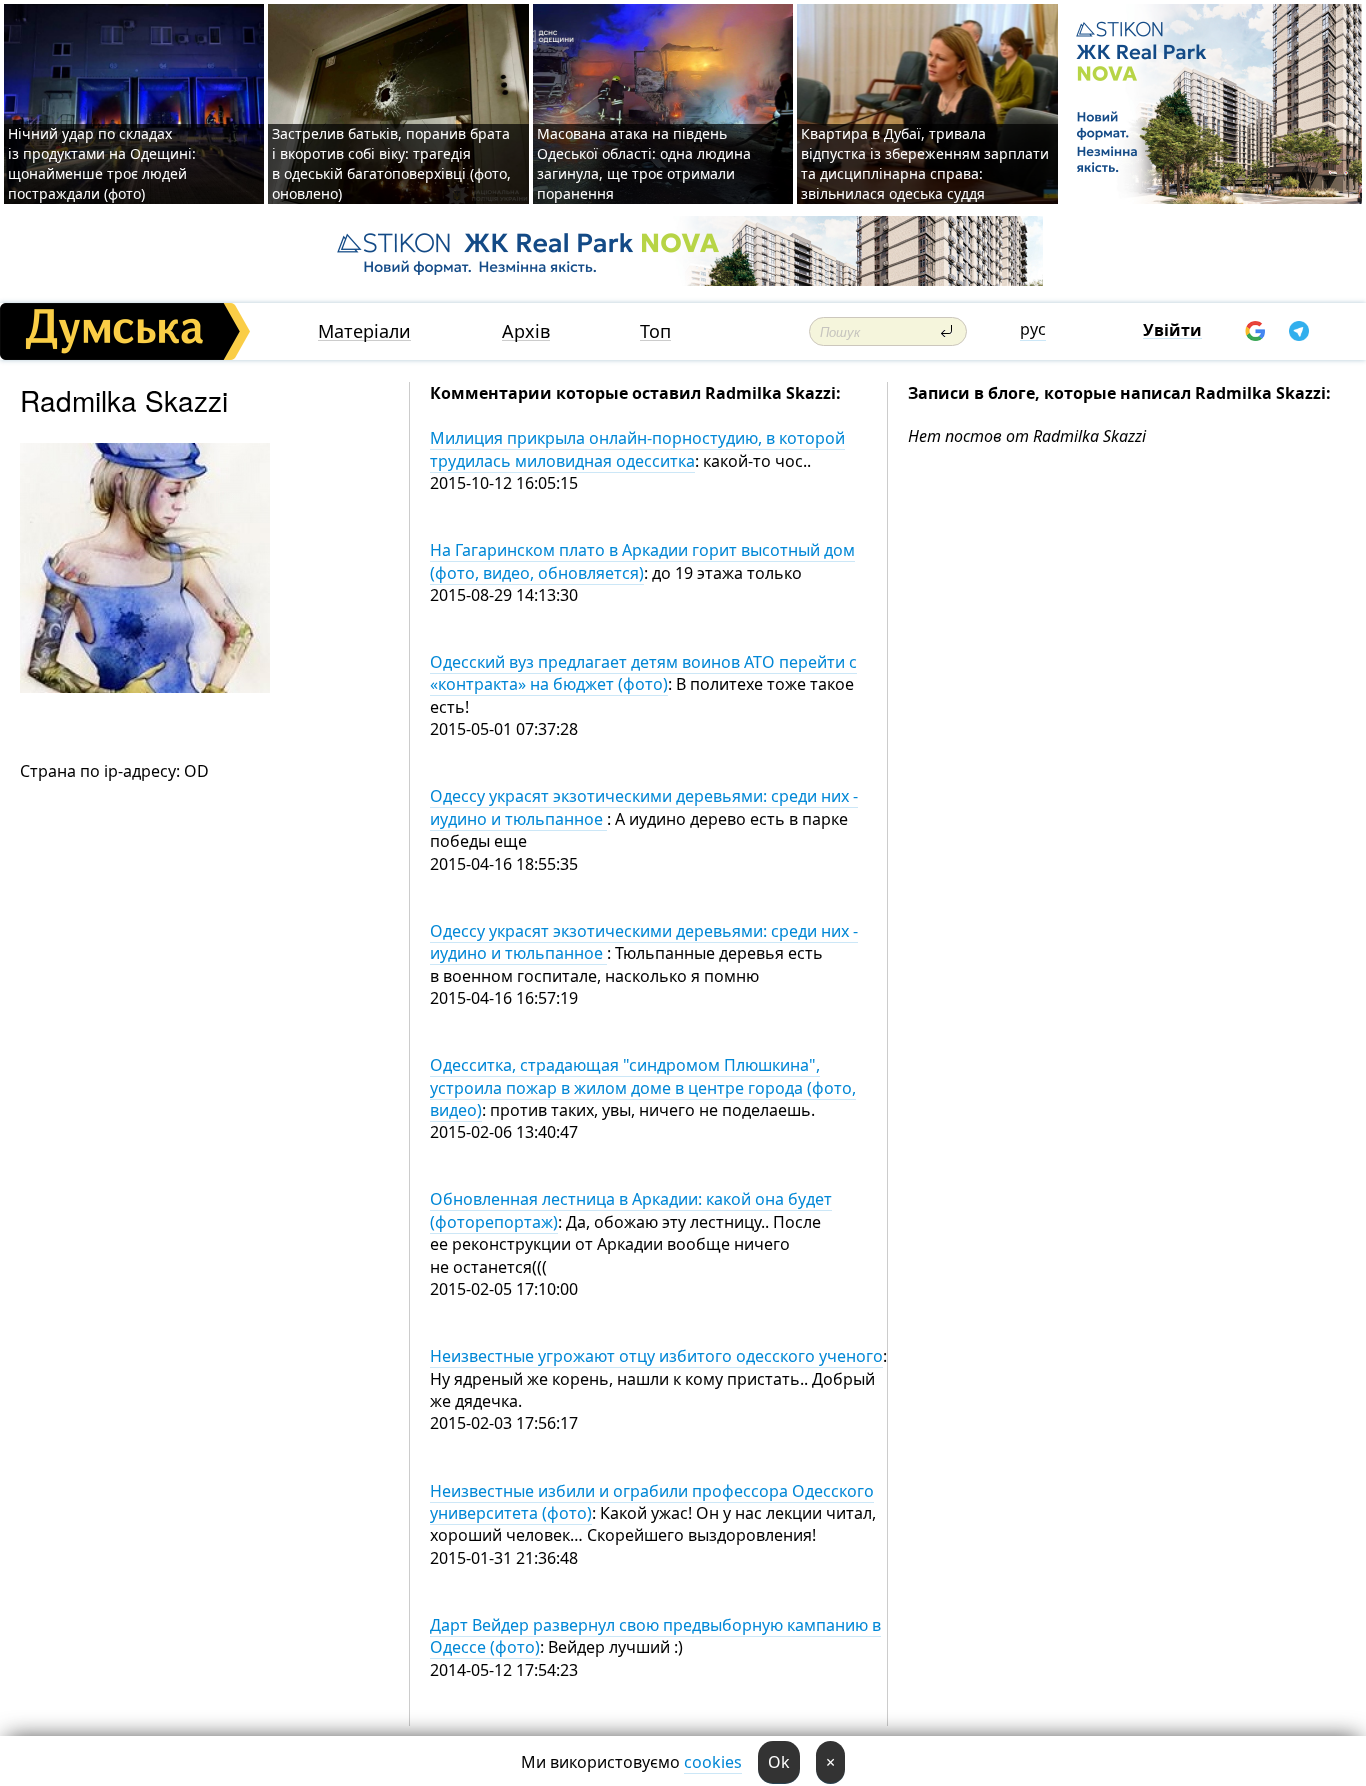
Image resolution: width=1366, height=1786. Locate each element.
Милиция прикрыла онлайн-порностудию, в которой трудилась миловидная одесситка (637, 449)
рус (1033, 329)
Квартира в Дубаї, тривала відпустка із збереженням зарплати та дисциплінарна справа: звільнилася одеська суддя (925, 163)
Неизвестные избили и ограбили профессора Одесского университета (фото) (652, 1502)
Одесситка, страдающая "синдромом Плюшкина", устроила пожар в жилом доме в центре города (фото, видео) (643, 1087)
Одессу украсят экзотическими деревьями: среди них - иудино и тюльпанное (644, 942)
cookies (713, 1762)
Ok (779, 1762)
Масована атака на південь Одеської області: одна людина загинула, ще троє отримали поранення (644, 163)
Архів (526, 331)
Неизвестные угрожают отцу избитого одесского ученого (656, 1356)
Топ (655, 331)
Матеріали (364, 331)
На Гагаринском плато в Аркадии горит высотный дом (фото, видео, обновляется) (642, 561)
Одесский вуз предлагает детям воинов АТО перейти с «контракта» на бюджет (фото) (643, 673)
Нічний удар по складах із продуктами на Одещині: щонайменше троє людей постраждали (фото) (102, 163)
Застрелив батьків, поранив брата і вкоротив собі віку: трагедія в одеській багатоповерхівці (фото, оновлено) (391, 163)
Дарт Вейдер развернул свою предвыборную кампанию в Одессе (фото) (655, 1636)
